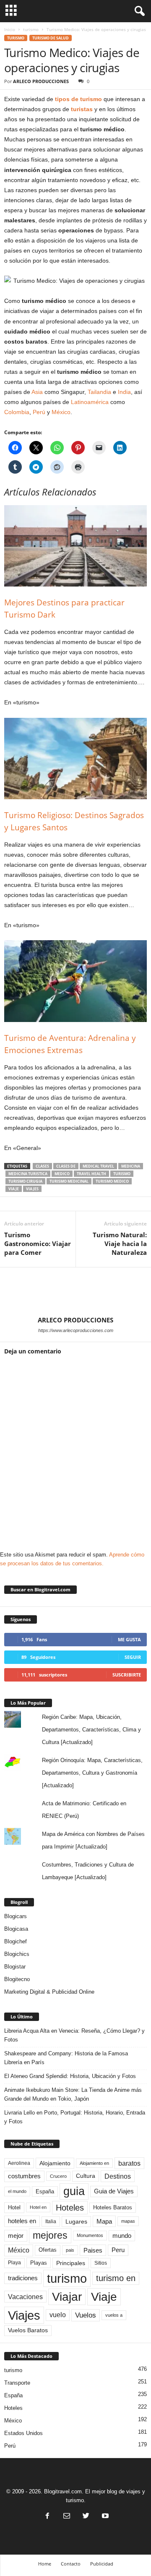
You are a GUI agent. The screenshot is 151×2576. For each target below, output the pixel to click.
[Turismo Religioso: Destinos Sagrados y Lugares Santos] (75, 759)
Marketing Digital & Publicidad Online (49, 1992)
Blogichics (17, 1954)
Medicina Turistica (28, 1174)
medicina (131, 1166)
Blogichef (16, 1941)
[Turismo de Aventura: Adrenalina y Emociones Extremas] (75, 981)
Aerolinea (19, 2163)
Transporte (17, 2383)
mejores (50, 2235)
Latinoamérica (90, 402)
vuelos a (114, 2315)
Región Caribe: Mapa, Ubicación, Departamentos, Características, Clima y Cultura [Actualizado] (91, 1730)
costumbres (24, 2176)
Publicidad (102, 2564)
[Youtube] (104, 2517)
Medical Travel (98, 1166)
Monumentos (90, 2235)
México (61, 412)
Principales (71, 2263)
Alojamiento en (94, 2163)
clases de (66, 1166)
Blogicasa (16, 1929)
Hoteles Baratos (113, 2207)
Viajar (67, 2297)
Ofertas (48, 2250)
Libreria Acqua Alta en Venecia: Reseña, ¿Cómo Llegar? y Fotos (74, 2035)
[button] (138, 11)
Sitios (101, 2263)
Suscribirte (127, 1675)
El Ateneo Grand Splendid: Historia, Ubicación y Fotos (70, 2076)
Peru (118, 2250)
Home (45, 2564)
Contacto (71, 2564)
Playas (39, 2263)
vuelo (58, 2315)
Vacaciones (25, 2297)
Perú (39, 412)
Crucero (58, 2176)
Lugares (76, 2221)
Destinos (118, 2176)
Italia (51, 2221)
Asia (37, 392)
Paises (93, 2250)
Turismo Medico (112, 1181)
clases (42, 1166)
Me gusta (129, 1639)
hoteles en (22, 2221)
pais (70, 2250)
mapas (128, 2221)
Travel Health (91, 1174)
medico (62, 1174)
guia (74, 2191)
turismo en (116, 2278)
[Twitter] (86, 2517)
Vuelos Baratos (28, 2330)
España (45, 2191)
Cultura (86, 2176)
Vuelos (86, 2315)
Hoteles (70, 2208)
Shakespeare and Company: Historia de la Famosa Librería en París (66, 2058)
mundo (122, 2236)
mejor (16, 2236)
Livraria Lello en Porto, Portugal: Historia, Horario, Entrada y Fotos (75, 2117)
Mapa (104, 2221)
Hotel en (38, 2207)
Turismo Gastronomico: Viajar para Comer (38, 1244)
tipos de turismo (78, 99)
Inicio (10, 29)
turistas (82, 109)
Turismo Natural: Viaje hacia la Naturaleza (120, 1244)
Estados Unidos (23, 2433)
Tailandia (99, 392)
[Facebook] (47, 2517)
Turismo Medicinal (69, 1181)
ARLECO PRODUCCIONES (41, 81)
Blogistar (15, 1967)
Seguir (133, 1657)
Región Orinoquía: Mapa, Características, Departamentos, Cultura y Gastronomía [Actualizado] (92, 1773)
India (124, 392)
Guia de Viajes (114, 2191)
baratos (129, 2163)
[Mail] (67, 2517)
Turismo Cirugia (25, 1181)
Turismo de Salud (51, 38)
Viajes (32, 1189)
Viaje (14, 1189)
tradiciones (23, 2278)
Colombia (17, 412)
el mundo (17, 2191)
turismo (31, 29)
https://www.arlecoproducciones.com (76, 1330)
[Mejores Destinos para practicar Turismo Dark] (75, 546)
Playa (14, 2263)
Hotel (14, 2207)
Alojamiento (55, 2163)
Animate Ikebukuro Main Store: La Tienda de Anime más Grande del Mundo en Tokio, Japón (73, 2094)
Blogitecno (17, 1979)
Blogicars (16, 1916)
